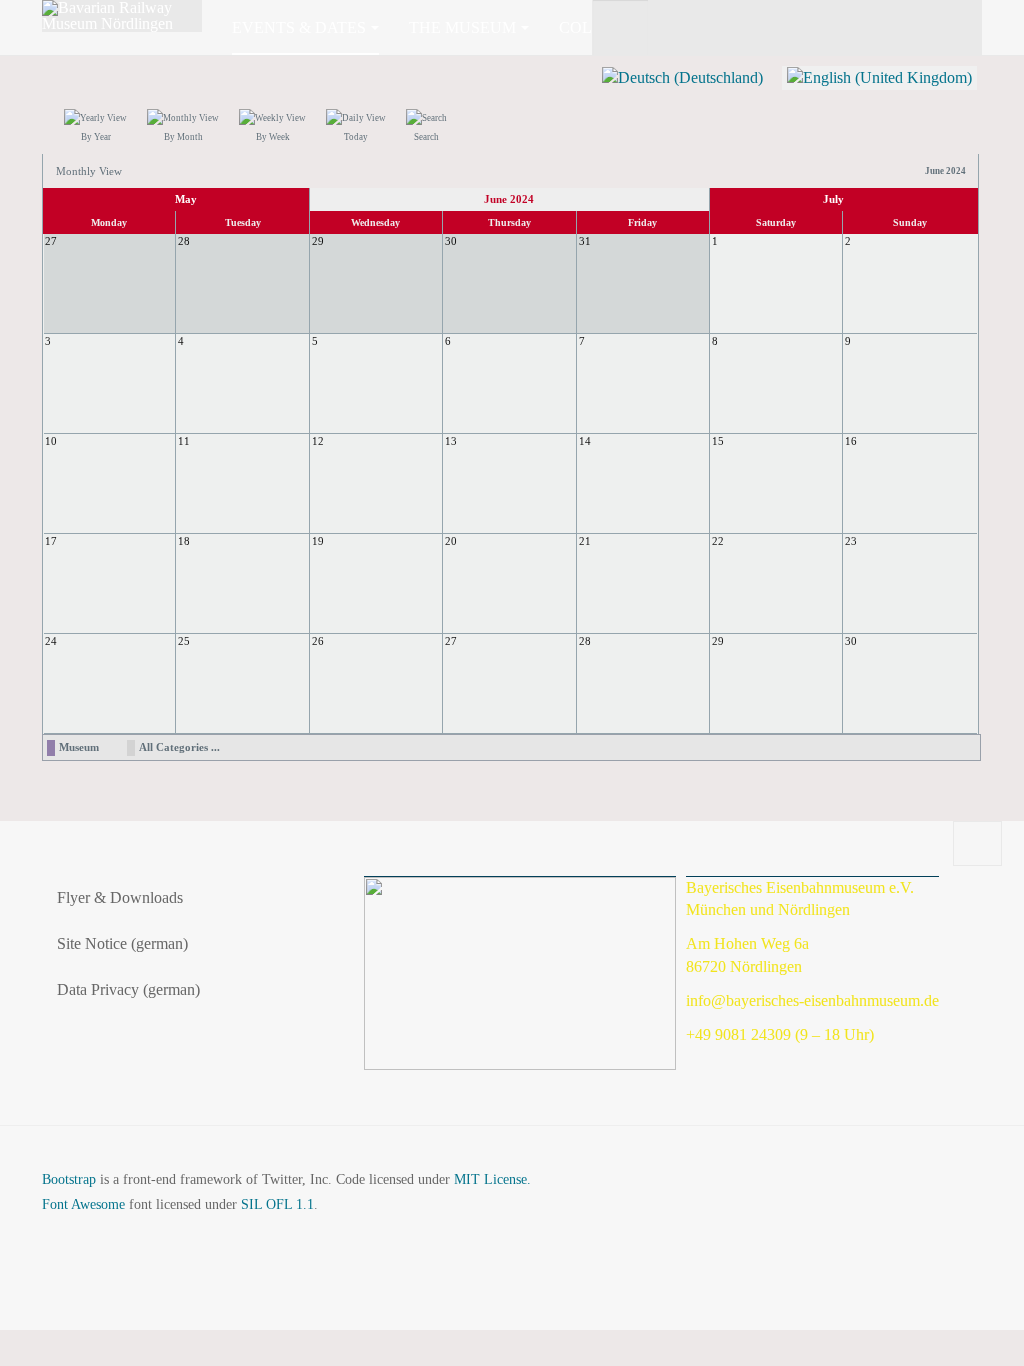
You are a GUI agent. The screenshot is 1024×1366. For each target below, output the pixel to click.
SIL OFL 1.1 (277, 1204)
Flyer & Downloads (120, 897)
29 (718, 641)
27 (451, 641)
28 (585, 641)
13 (451, 441)
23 (851, 541)
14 (585, 441)
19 (318, 541)
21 (585, 541)
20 (451, 541)
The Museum (462, 27)
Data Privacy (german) (128, 989)
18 (184, 541)
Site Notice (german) (122, 943)
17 (51, 541)
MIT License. (492, 1179)
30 (851, 641)
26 (318, 641)
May (186, 199)
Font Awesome (83, 1204)
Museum (79, 747)
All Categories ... (179, 747)
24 (51, 641)
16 (851, 441)
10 (51, 441)
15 (718, 441)
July (833, 199)
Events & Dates (299, 27)
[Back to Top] (977, 844)
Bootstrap (69, 1179)
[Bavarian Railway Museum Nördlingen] (122, 16)
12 (318, 441)
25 (184, 641)
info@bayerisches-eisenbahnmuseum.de (812, 1000)
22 (718, 541)
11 (184, 441)
